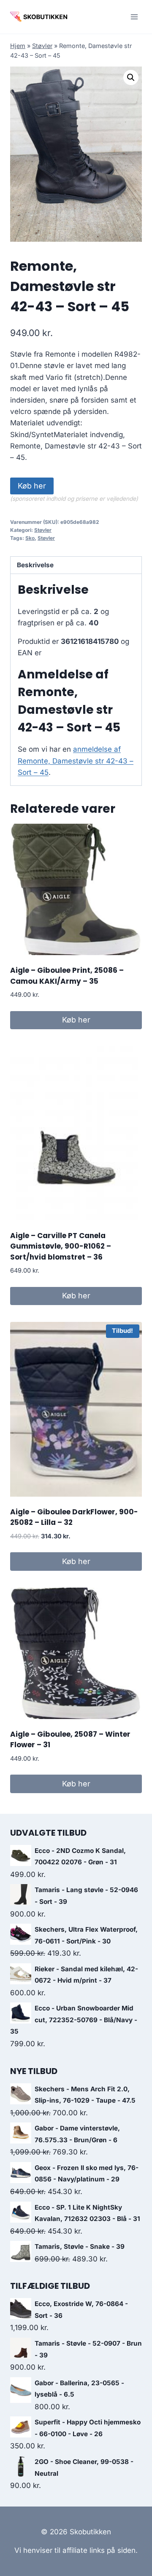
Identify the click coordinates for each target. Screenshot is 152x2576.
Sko (30, 538)
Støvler (42, 46)
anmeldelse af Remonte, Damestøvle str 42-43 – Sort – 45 (76, 761)
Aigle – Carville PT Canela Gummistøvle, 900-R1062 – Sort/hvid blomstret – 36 (61, 1246)
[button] (131, 77)
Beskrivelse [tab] (35, 565)
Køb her (32, 486)
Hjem (18, 46)
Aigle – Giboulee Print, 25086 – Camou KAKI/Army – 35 (67, 976)
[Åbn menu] (134, 17)
